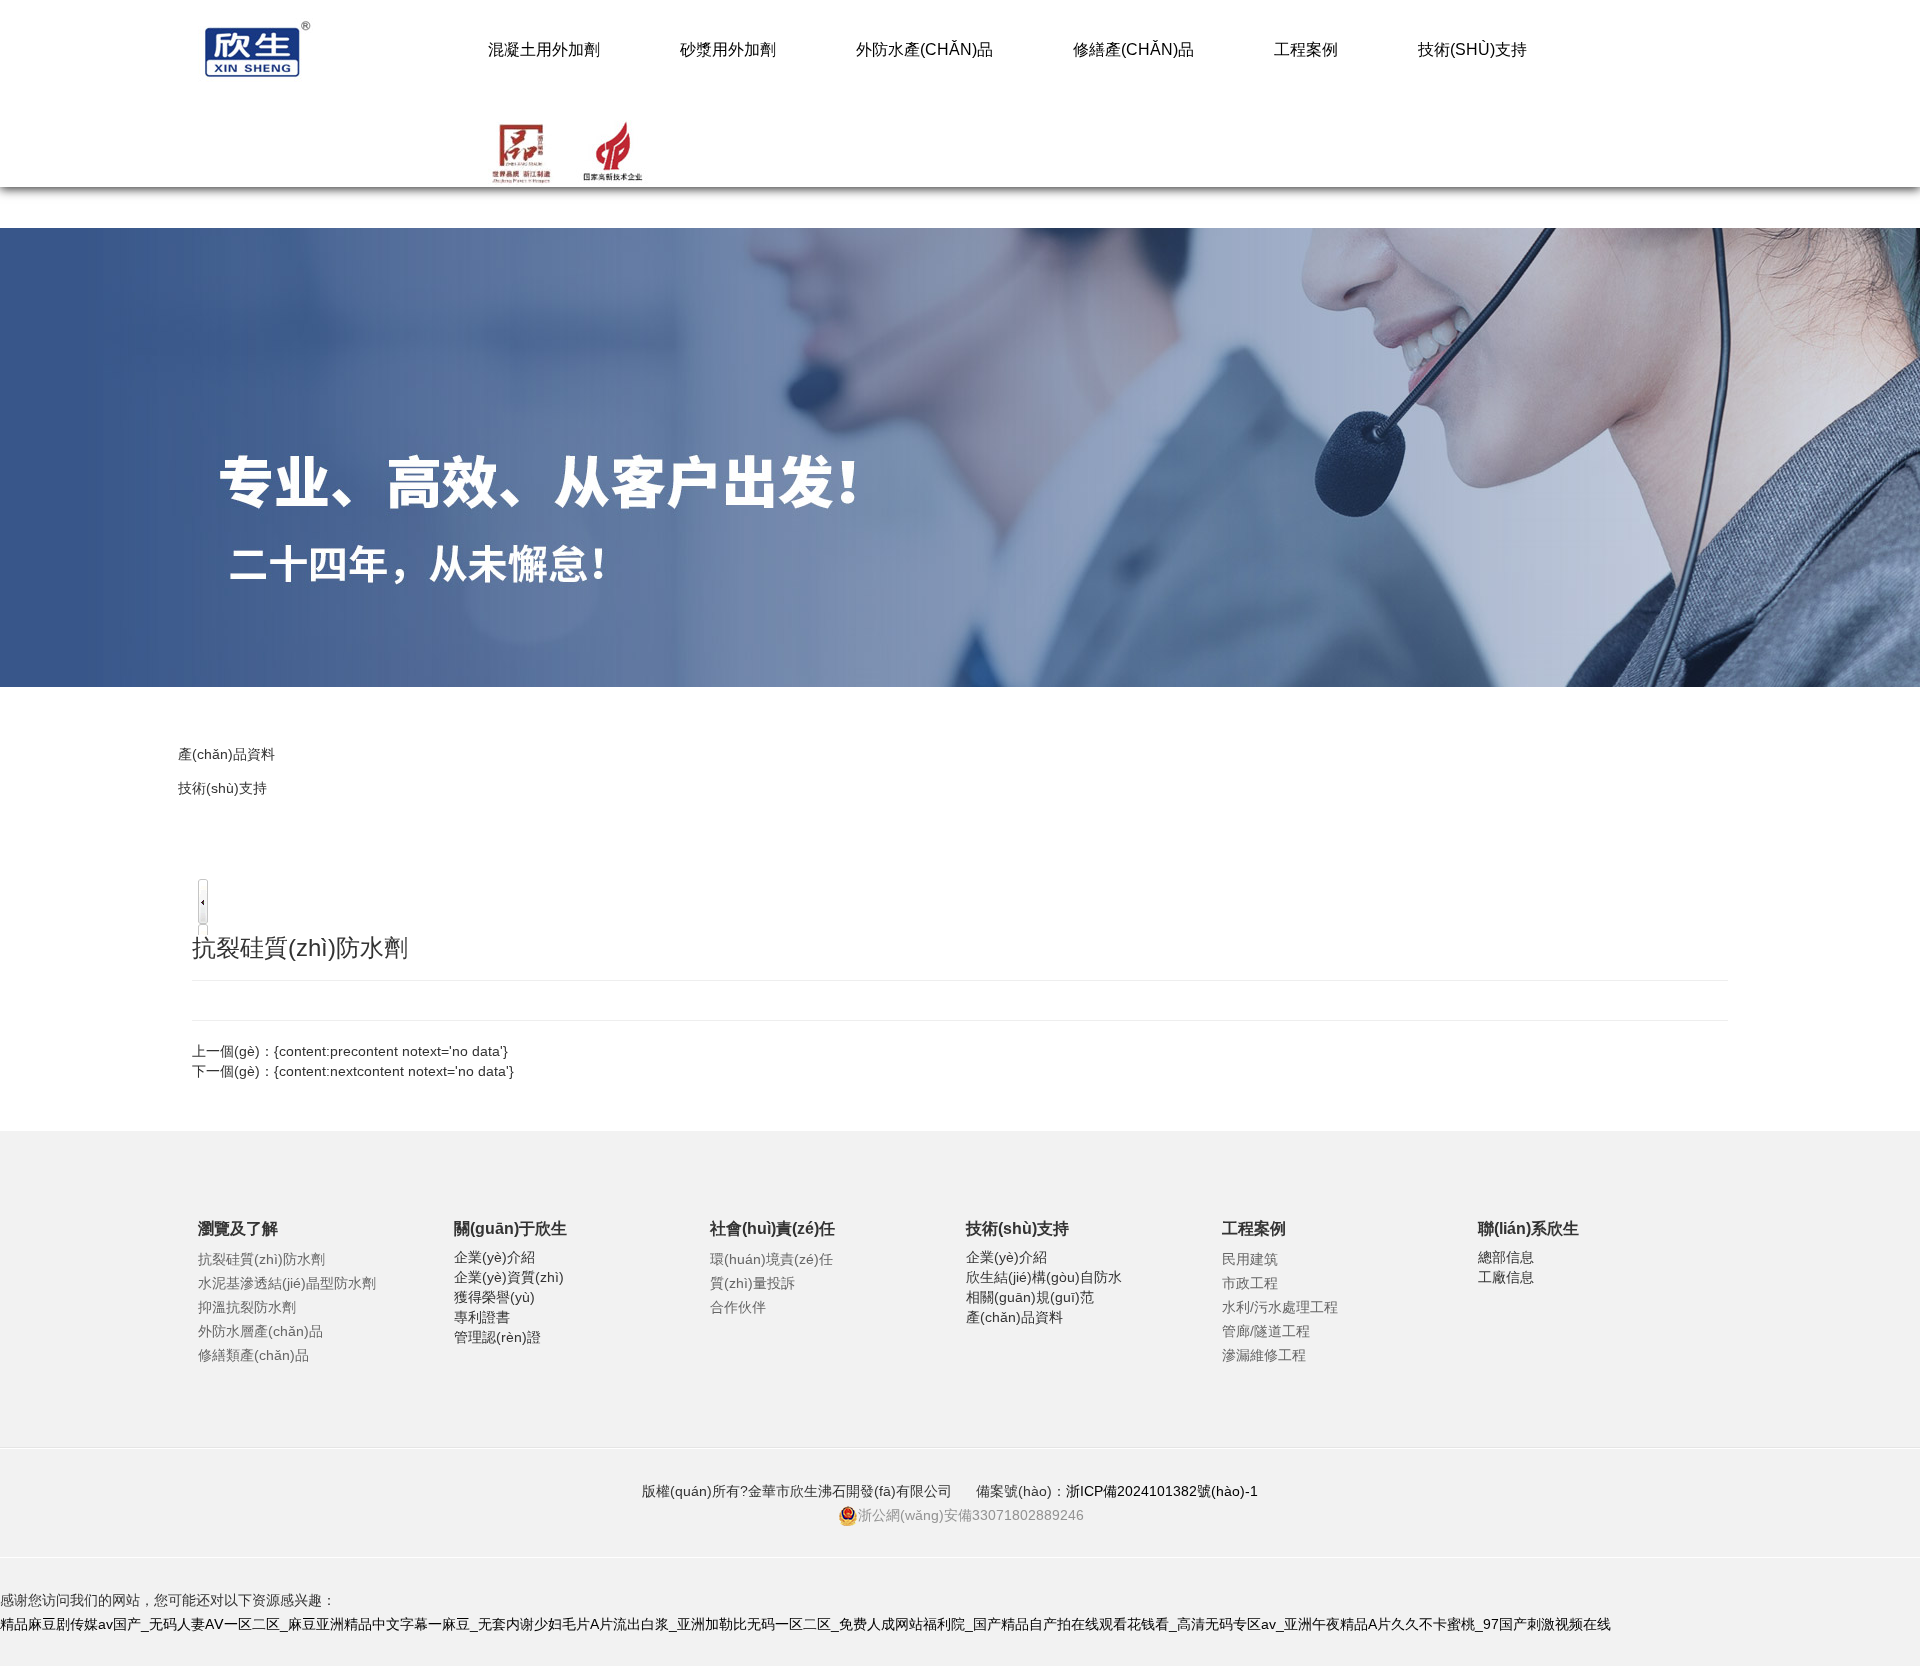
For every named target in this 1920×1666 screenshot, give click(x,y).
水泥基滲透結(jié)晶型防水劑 (287, 1283)
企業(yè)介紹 (494, 1257)
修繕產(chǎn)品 (1133, 49)
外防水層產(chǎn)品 (260, 1331)
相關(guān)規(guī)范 (1030, 1297)
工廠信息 (1506, 1277)
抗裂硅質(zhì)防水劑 (261, 1259)
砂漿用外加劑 (728, 49)
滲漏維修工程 (1264, 1355)
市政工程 (1250, 1283)
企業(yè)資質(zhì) (509, 1277)
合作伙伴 (738, 1307)
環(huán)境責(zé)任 (771, 1259)
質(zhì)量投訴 (752, 1283)
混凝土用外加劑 (544, 49)
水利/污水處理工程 (1280, 1307)
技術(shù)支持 (1472, 49)
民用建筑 (1250, 1259)
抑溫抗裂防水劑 (247, 1307)
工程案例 (1306, 49)
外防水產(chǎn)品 (924, 49)
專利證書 (482, 1317)
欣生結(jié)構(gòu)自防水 (1044, 1277)
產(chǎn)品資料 (226, 754)
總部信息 (1506, 1257)
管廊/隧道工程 (1266, 1331)
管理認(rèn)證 (497, 1337)
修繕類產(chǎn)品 (253, 1355)
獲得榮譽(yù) (494, 1297)
